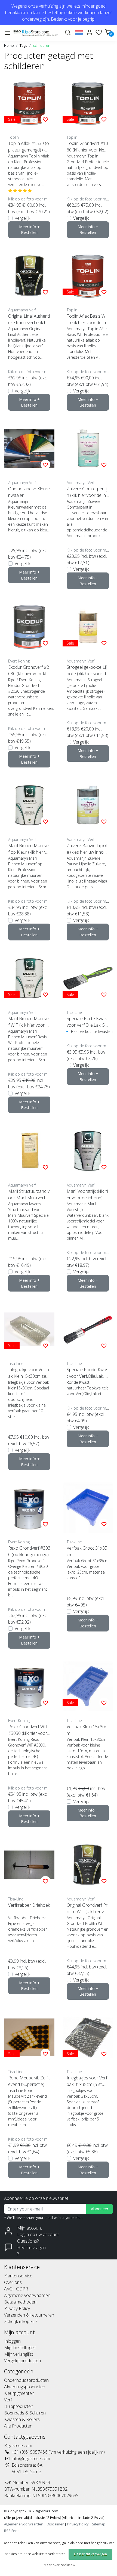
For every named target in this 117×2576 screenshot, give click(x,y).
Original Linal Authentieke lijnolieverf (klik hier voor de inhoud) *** (29, 319)
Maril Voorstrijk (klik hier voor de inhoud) (87, 1194)
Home (9, 45)
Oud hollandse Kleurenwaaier (29, 492)
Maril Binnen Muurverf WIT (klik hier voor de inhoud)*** (29, 1022)
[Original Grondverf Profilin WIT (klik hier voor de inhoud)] (88, 1865)
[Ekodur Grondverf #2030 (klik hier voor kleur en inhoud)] (29, 627)
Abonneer (100, 2209)
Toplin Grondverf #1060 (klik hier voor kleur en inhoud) (87, 147)
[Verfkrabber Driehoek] (29, 1865)
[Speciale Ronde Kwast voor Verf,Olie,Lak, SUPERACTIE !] (88, 1329)
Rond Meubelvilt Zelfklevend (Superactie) (29, 2081)
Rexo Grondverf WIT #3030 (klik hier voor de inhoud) (28, 1730)
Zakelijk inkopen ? (21, 2321)
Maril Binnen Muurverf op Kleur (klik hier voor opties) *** (29, 849)
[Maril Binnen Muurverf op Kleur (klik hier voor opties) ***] (29, 805)
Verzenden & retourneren (29, 2315)
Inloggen (12, 2341)
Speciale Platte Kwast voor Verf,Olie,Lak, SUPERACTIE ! (87, 1022)
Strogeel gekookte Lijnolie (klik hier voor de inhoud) (87, 671)
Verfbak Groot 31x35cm (87, 1551)
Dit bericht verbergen (90, 2554)
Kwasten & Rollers (22, 2419)
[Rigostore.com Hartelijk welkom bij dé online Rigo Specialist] (36, 33)
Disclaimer (55, 2524)
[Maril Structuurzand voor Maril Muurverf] (29, 1151)
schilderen (42, 45)
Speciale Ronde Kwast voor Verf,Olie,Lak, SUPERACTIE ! (87, 1373)
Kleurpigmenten (19, 2393)
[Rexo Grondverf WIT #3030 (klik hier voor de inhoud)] (29, 1686)
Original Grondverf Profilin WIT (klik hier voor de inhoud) (87, 1908)
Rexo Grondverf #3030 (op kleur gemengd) (29, 1551)
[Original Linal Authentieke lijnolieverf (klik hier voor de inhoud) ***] (29, 276)
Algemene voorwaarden (27, 2295)
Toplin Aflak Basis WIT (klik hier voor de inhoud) (87, 319)
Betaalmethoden (20, 2302)
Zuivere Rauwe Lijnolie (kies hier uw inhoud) (87, 849)
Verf (8, 2400)
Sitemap (99, 2524)
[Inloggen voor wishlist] (45, 119)
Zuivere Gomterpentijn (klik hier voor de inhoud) (87, 492)
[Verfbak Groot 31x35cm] (88, 1508)
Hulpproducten (19, 2406)
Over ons (13, 2282)
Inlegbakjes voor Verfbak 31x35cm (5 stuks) (87, 2081)
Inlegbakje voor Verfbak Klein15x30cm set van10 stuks (29, 1373)
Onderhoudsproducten (26, 2380)
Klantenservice (18, 2276)
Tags (23, 45)
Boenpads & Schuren (25, 2413)
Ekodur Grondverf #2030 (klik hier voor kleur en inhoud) (29, 671)
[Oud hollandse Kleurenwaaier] (29, 448)
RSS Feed (12, 2531)
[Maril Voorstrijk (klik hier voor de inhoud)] (88, 1151)
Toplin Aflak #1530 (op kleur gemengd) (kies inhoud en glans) (29, 147)
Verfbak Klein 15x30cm (87, 1730)
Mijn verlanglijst (19, 2354)
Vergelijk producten (22, 2361)
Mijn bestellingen (20, 2348)
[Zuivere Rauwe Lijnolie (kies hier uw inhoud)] (88, 805)
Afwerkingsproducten (25, 2387)
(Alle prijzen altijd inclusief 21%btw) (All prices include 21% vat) (54, 2518)
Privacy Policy (17, 2308)
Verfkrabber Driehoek (29, 1905)
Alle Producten (18, 2426)
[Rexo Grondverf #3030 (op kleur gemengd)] (29, 1508)
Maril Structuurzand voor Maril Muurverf (29, 1194)
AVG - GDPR (16, 2289)
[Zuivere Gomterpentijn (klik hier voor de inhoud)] (88, 448)
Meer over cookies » (59, 2565)
